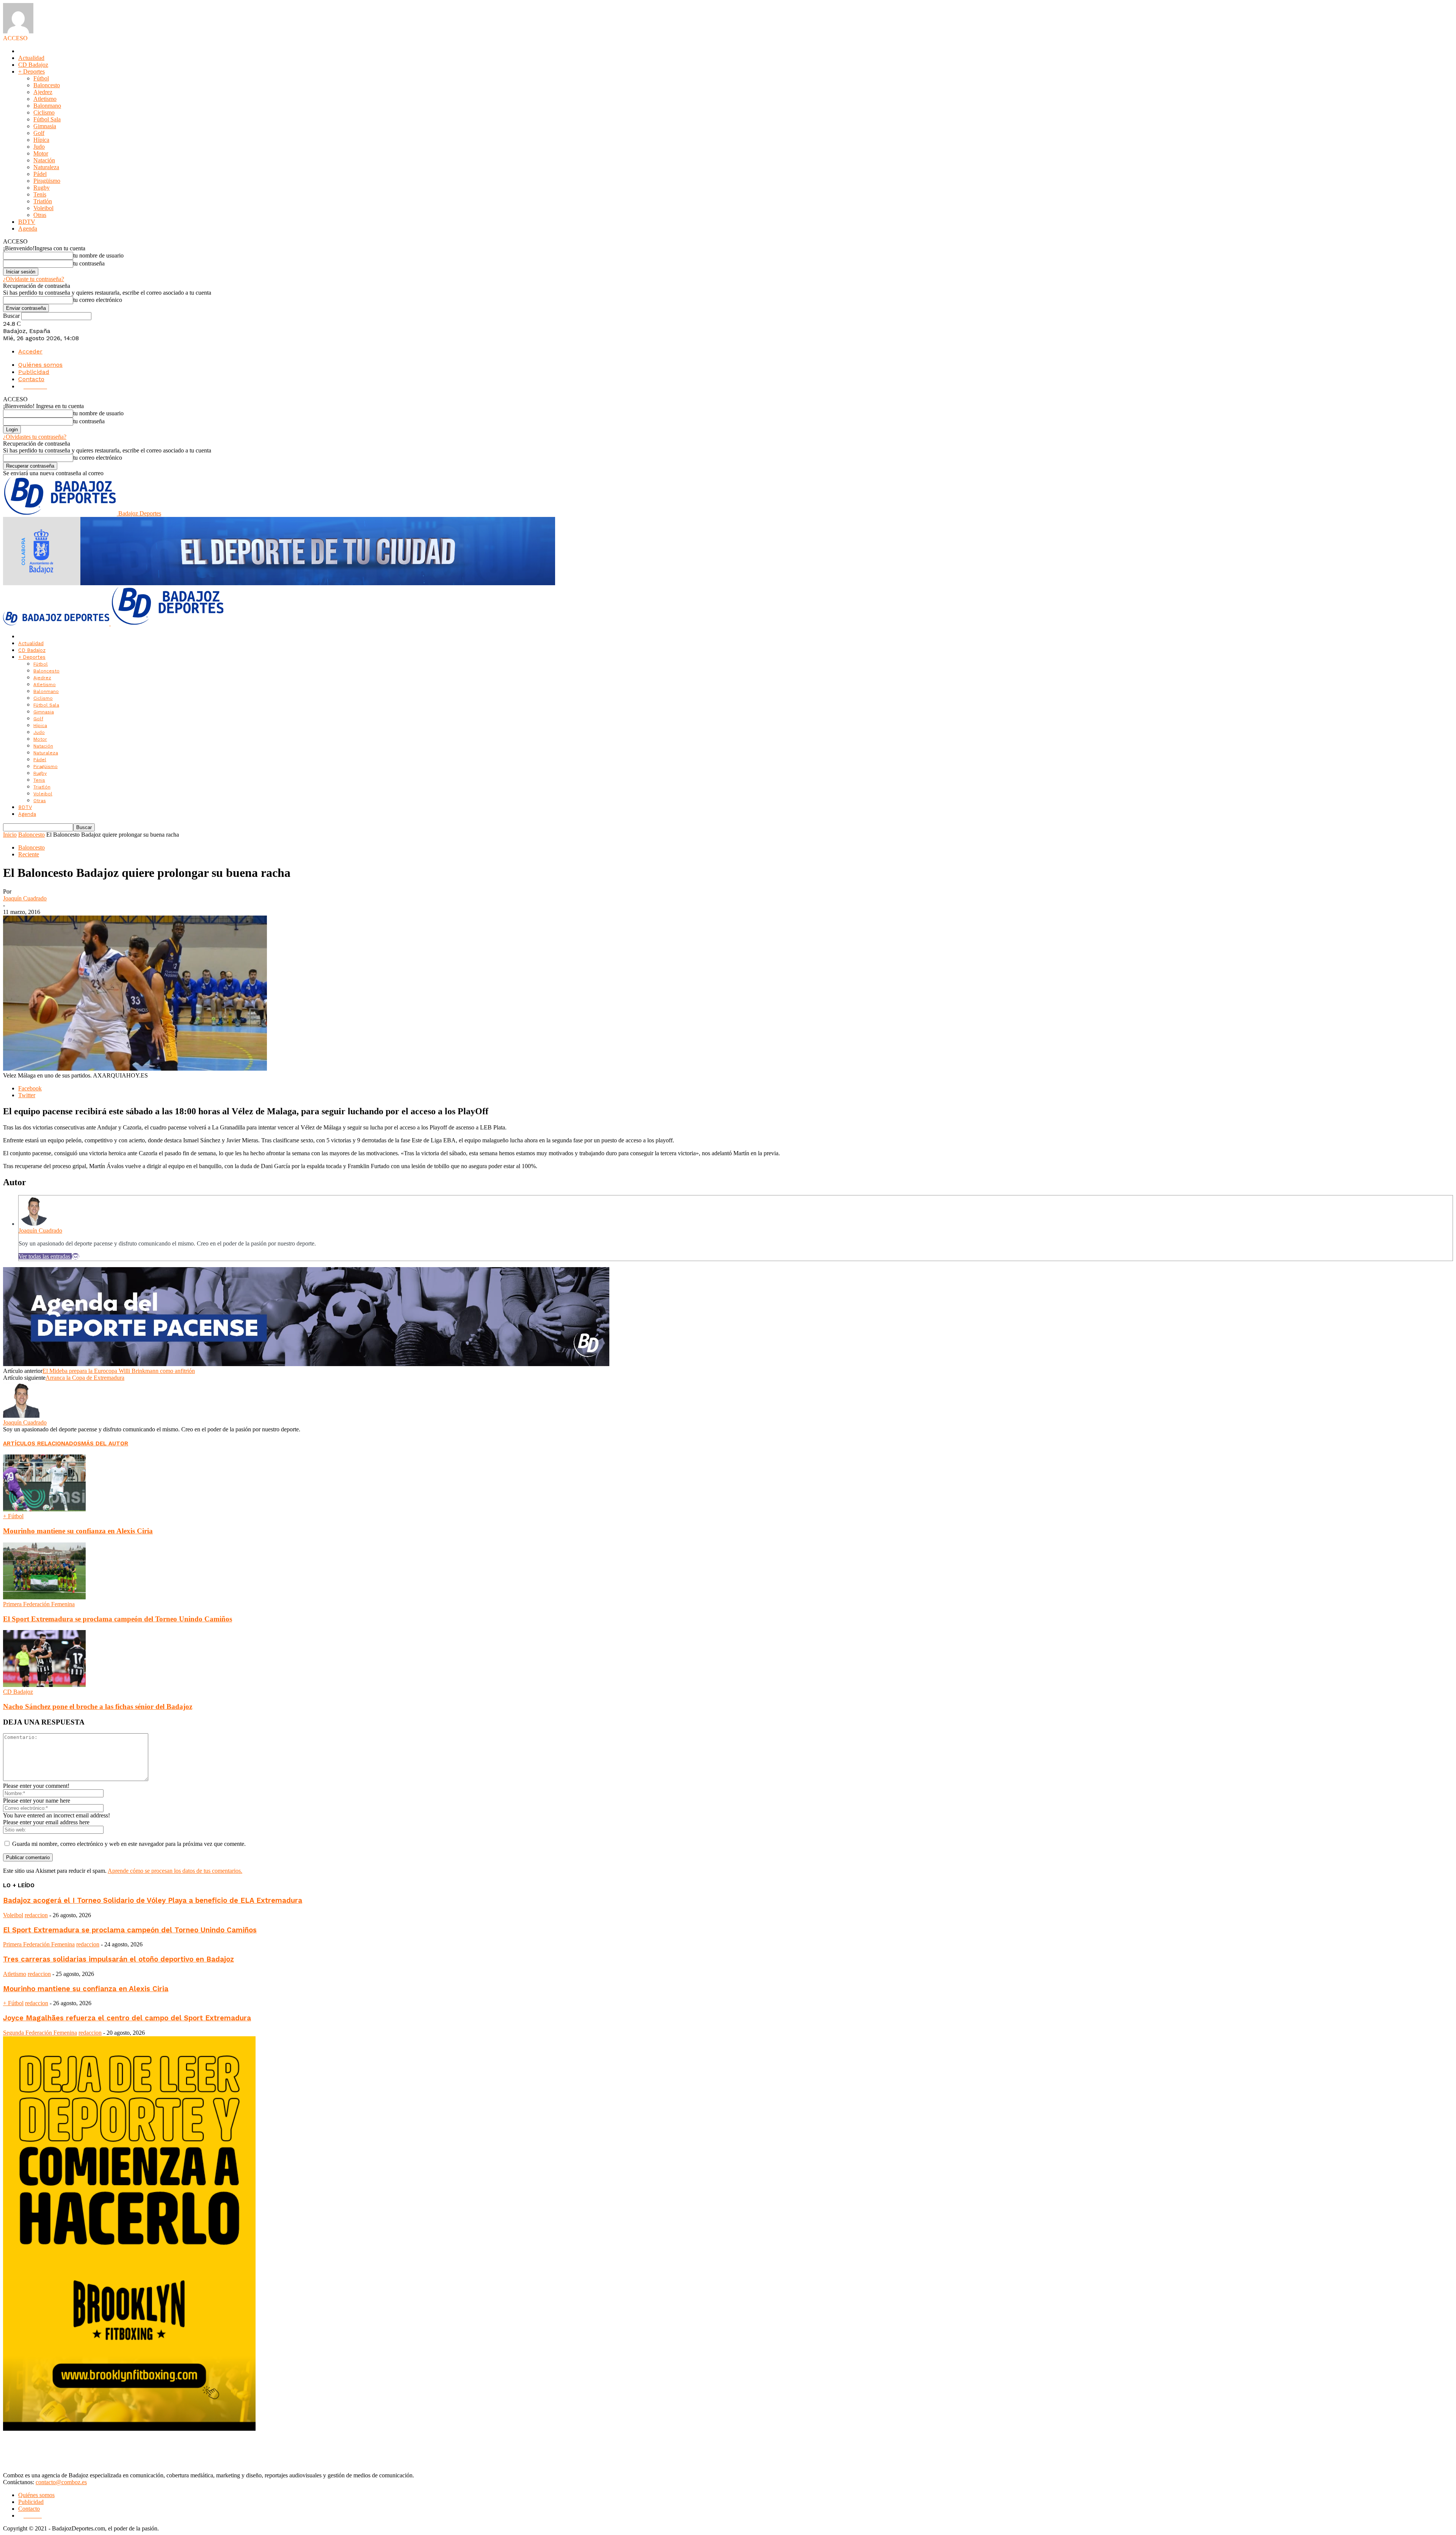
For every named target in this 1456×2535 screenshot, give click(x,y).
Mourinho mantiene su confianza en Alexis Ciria (78, 1531)
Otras (40, 215)
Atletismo (45, 99)
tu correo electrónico (98, 300)
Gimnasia (45, 126)
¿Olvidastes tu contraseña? (35, 437)
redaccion (36, 1915)
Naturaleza (46, 167)
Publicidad (34, 372)
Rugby (42, 188)
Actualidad (31, 58)
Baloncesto (47, 85)
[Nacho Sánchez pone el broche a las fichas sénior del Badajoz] (44, 1685)
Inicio (10, 835)
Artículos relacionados (42, 1443)
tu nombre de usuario (98, 255)
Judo (39, 147)
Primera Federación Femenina (39, 1604)
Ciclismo (44, 112)
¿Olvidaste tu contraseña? (34, 279)
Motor (41, 153)
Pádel (40, 174)
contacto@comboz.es (61, 2482)
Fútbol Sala (47, 119)
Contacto (31, 379)
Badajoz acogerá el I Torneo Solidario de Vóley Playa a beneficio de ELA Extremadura (153, 1900)
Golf (39, 133)
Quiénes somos (40, 365)
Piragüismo (47, 181)
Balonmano (47, 106)
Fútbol (41, 78)
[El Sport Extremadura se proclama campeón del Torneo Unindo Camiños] (44, 1597)
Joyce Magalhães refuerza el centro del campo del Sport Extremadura (127, 2018)
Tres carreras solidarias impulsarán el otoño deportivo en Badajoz (118, 1959)
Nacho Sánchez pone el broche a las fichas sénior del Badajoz (98, 1706)
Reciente (29, 854)
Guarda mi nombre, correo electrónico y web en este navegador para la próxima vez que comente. (129, 1844)
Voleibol (43, 208)
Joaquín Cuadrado (25, 898)
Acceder (30, 351)
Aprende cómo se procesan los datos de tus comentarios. (175, 1871)
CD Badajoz (33, 65)
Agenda (28, 229)
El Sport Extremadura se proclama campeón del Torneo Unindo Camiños (118, 1619)
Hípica (41, 140)
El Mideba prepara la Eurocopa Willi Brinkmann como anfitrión (119, 1371)
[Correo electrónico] (75, 1256)
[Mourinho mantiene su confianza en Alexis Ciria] (44, 1509)
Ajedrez (43, 92)
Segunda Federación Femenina (40, 2033)
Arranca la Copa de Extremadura (85, 1378)
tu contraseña (89, 263)
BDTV (27, 222)
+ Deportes (31, 71)
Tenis (40, 194)
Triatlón (43, 201)
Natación (44, 160)
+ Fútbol (13, 1516)
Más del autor (105, 1443)
